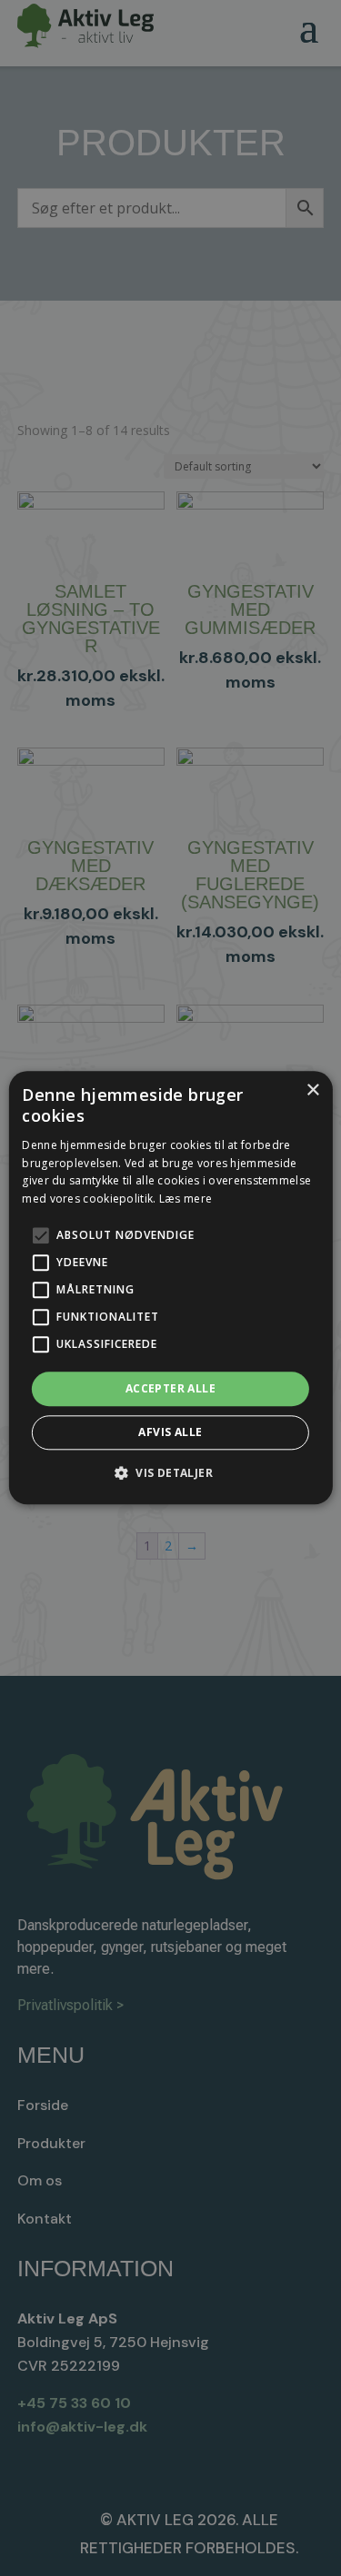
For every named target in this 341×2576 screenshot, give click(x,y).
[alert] (170, 1288)
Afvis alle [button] (170, 1433)
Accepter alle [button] (170, 1388)
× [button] (312, 1090)
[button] (170, 1473)
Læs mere (186, 1199)
